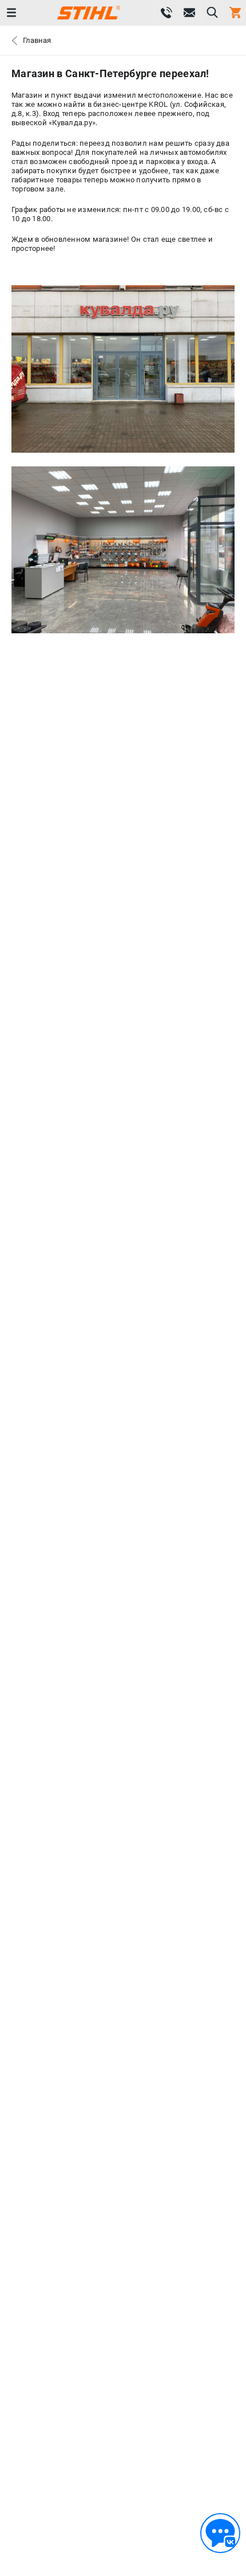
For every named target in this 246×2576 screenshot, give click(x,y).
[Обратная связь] (220, 2533)
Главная (37, 40)
